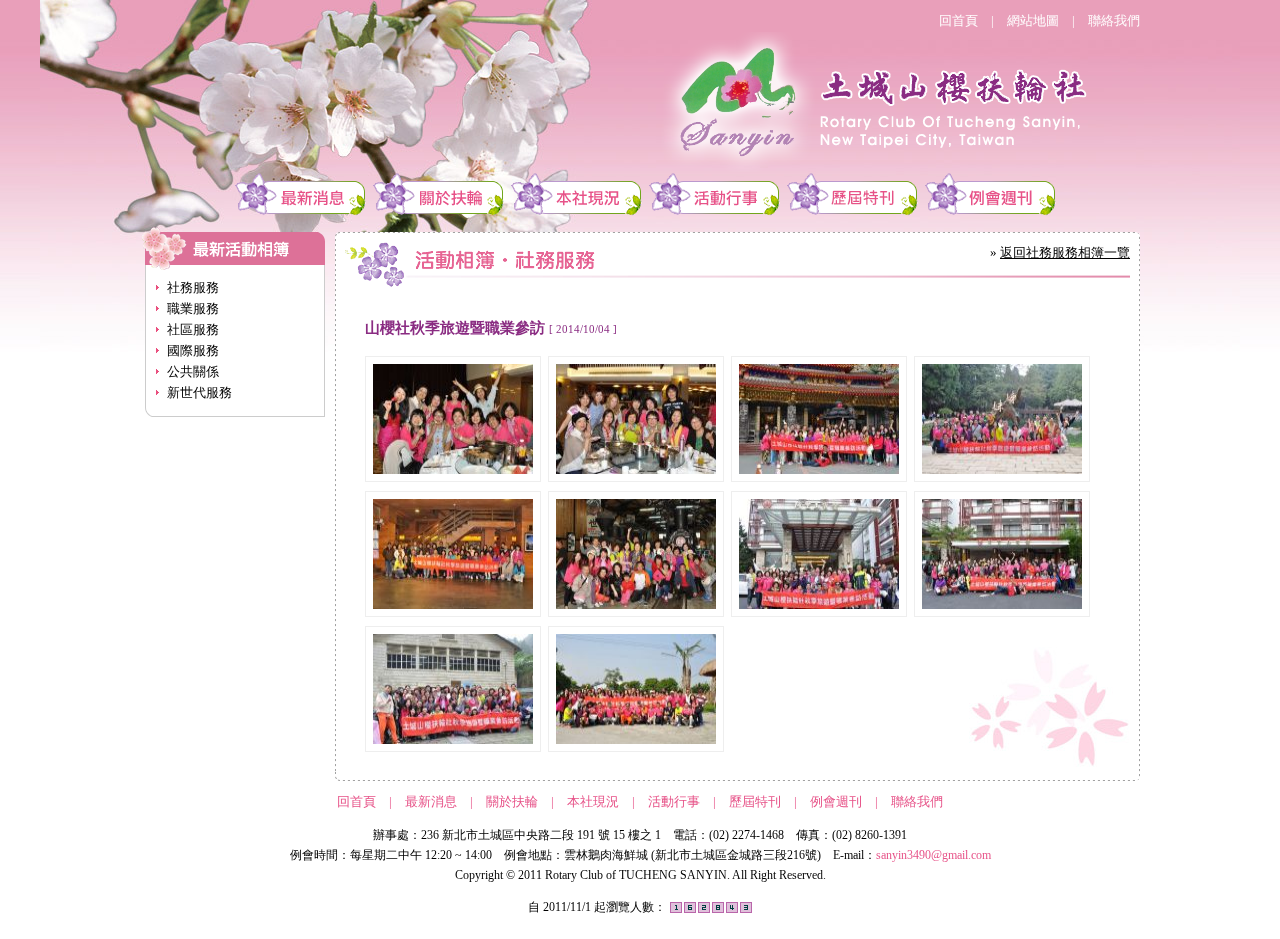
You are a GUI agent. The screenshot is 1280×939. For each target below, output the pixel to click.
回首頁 (958, 20)
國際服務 (193, 350)
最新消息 (431, 801)
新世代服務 (199, 392)
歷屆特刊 (755, 801)
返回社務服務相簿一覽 (1065, 252)
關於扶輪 (512, 801)
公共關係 (193, 371)
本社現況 (593, 801)
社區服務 (193, 329)
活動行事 (674, 801)
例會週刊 (836, 801)
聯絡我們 (1114, 20)
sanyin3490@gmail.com (933, 855)
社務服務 (193, 287)
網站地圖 (1033, 20)
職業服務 (193, 308)
